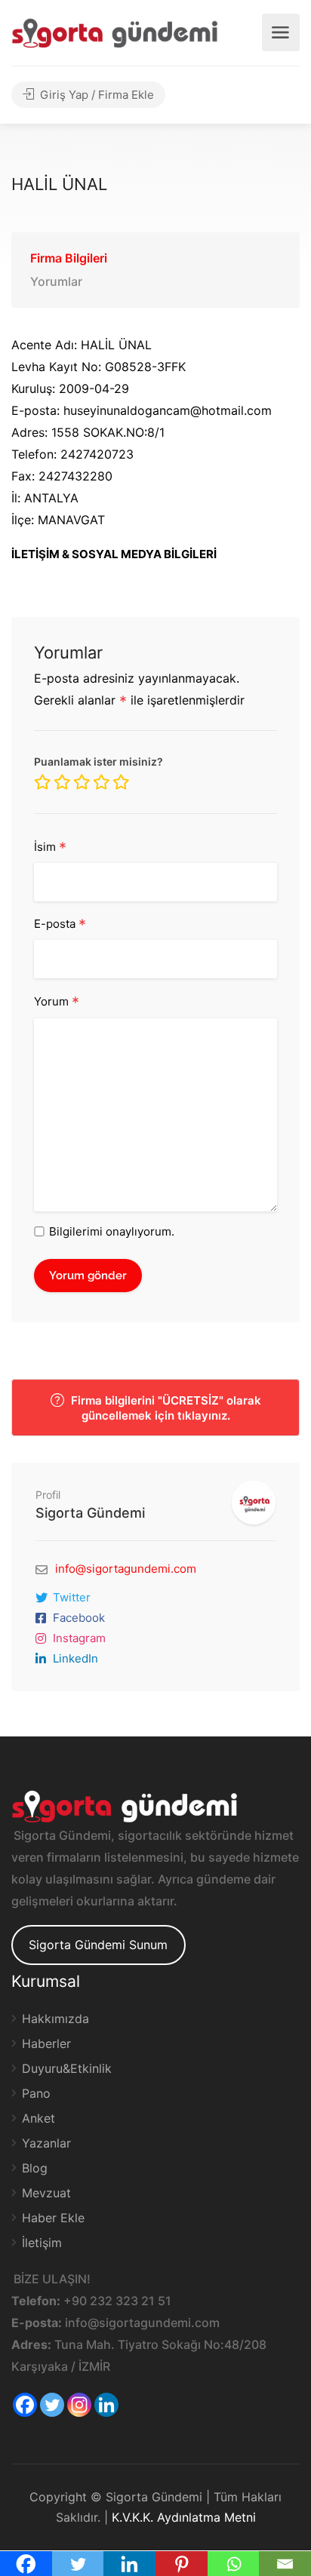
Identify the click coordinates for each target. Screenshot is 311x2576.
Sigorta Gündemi (90, 1513)
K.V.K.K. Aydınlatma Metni (184, 2517)
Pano (36, 2093)
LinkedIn (75, 1658)
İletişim (42, 2243)
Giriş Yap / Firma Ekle (95, 95)
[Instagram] (79, 2405)
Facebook (79, 1618)
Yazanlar (46, 2143)
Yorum (57, 1002)
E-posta (60, 925)
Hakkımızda (55, 2019)
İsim (50, 848)
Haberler (46, 2043)
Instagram (79, 1638)
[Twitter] (52, 2405)
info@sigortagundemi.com (126, 1569)
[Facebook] (25, 2405)
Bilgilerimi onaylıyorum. (112, 1231)
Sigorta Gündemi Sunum (98, 1945)
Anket (38, 2118)
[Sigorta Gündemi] (115, 32)
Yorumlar (56, 281)
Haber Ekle (53, 2218)
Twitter (72, 1597)
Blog (35, 2168)
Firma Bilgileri (69, 258)
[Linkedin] (106, 2405)
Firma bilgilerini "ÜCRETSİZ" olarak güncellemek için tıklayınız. (165, 1408)
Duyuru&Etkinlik (67, 2068)
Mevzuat (46, 2193)
